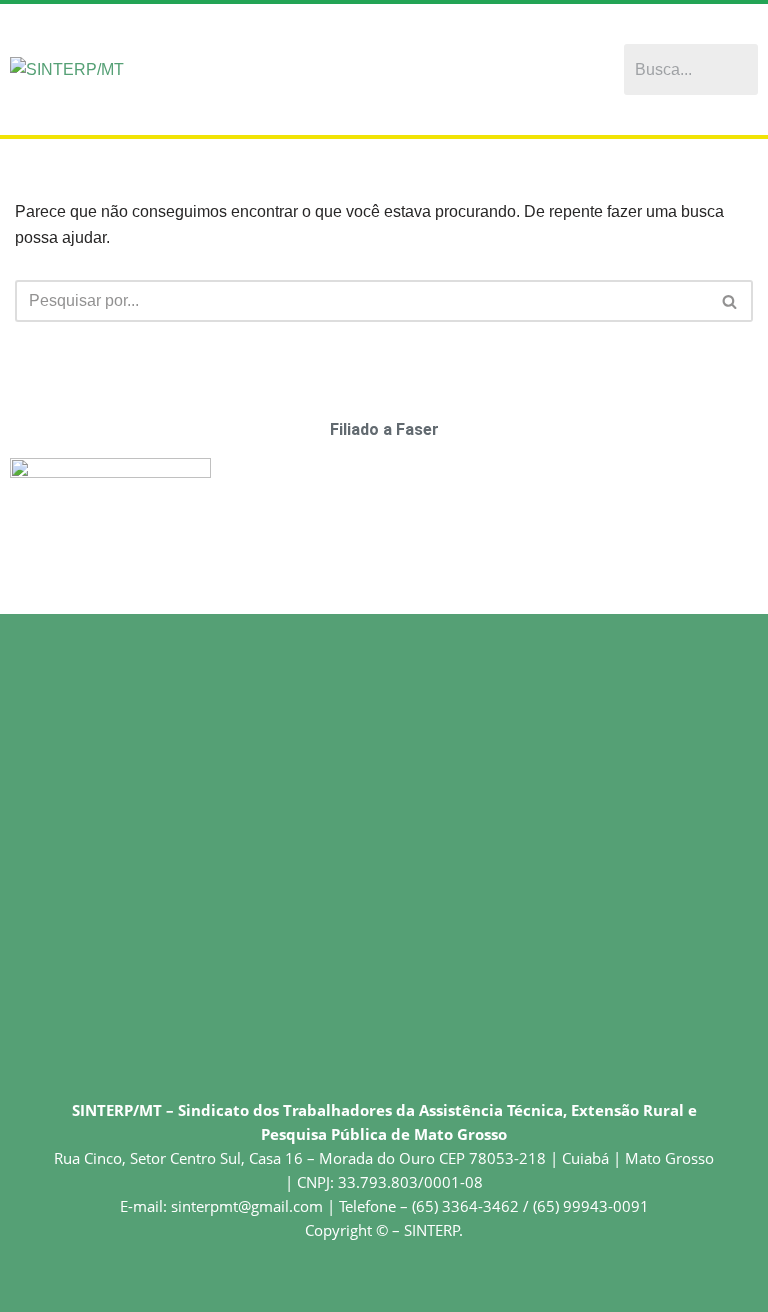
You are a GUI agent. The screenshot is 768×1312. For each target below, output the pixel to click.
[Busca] (730, 301)
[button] (403, 69)
